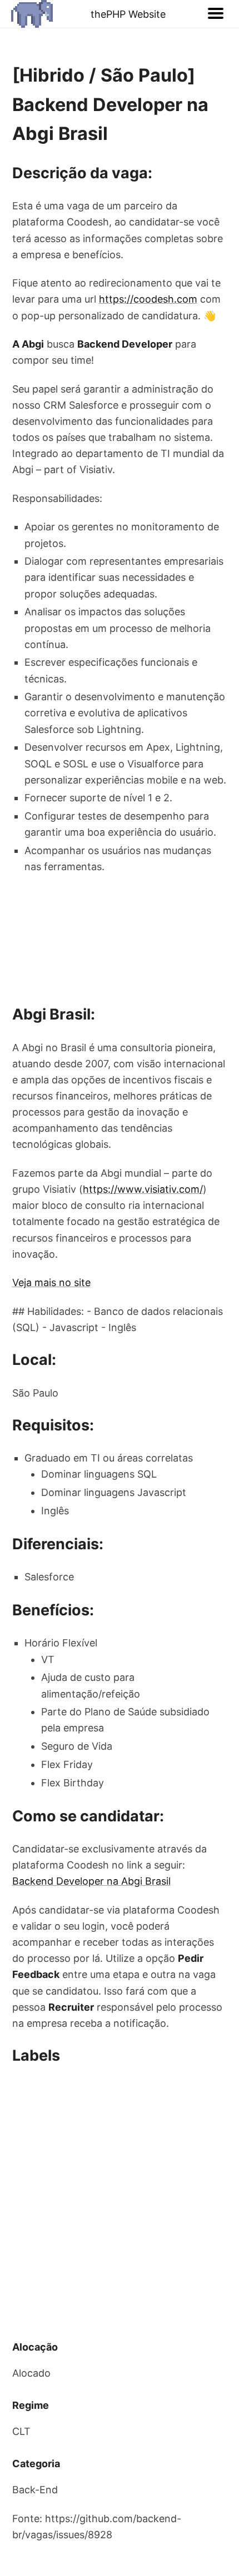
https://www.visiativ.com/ (143, 1189)
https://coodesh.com (148, 299)
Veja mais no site (51, 1282)
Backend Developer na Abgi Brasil (91, 1881)
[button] (216, 14)
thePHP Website (128, 14)
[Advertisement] (120, 2203)
